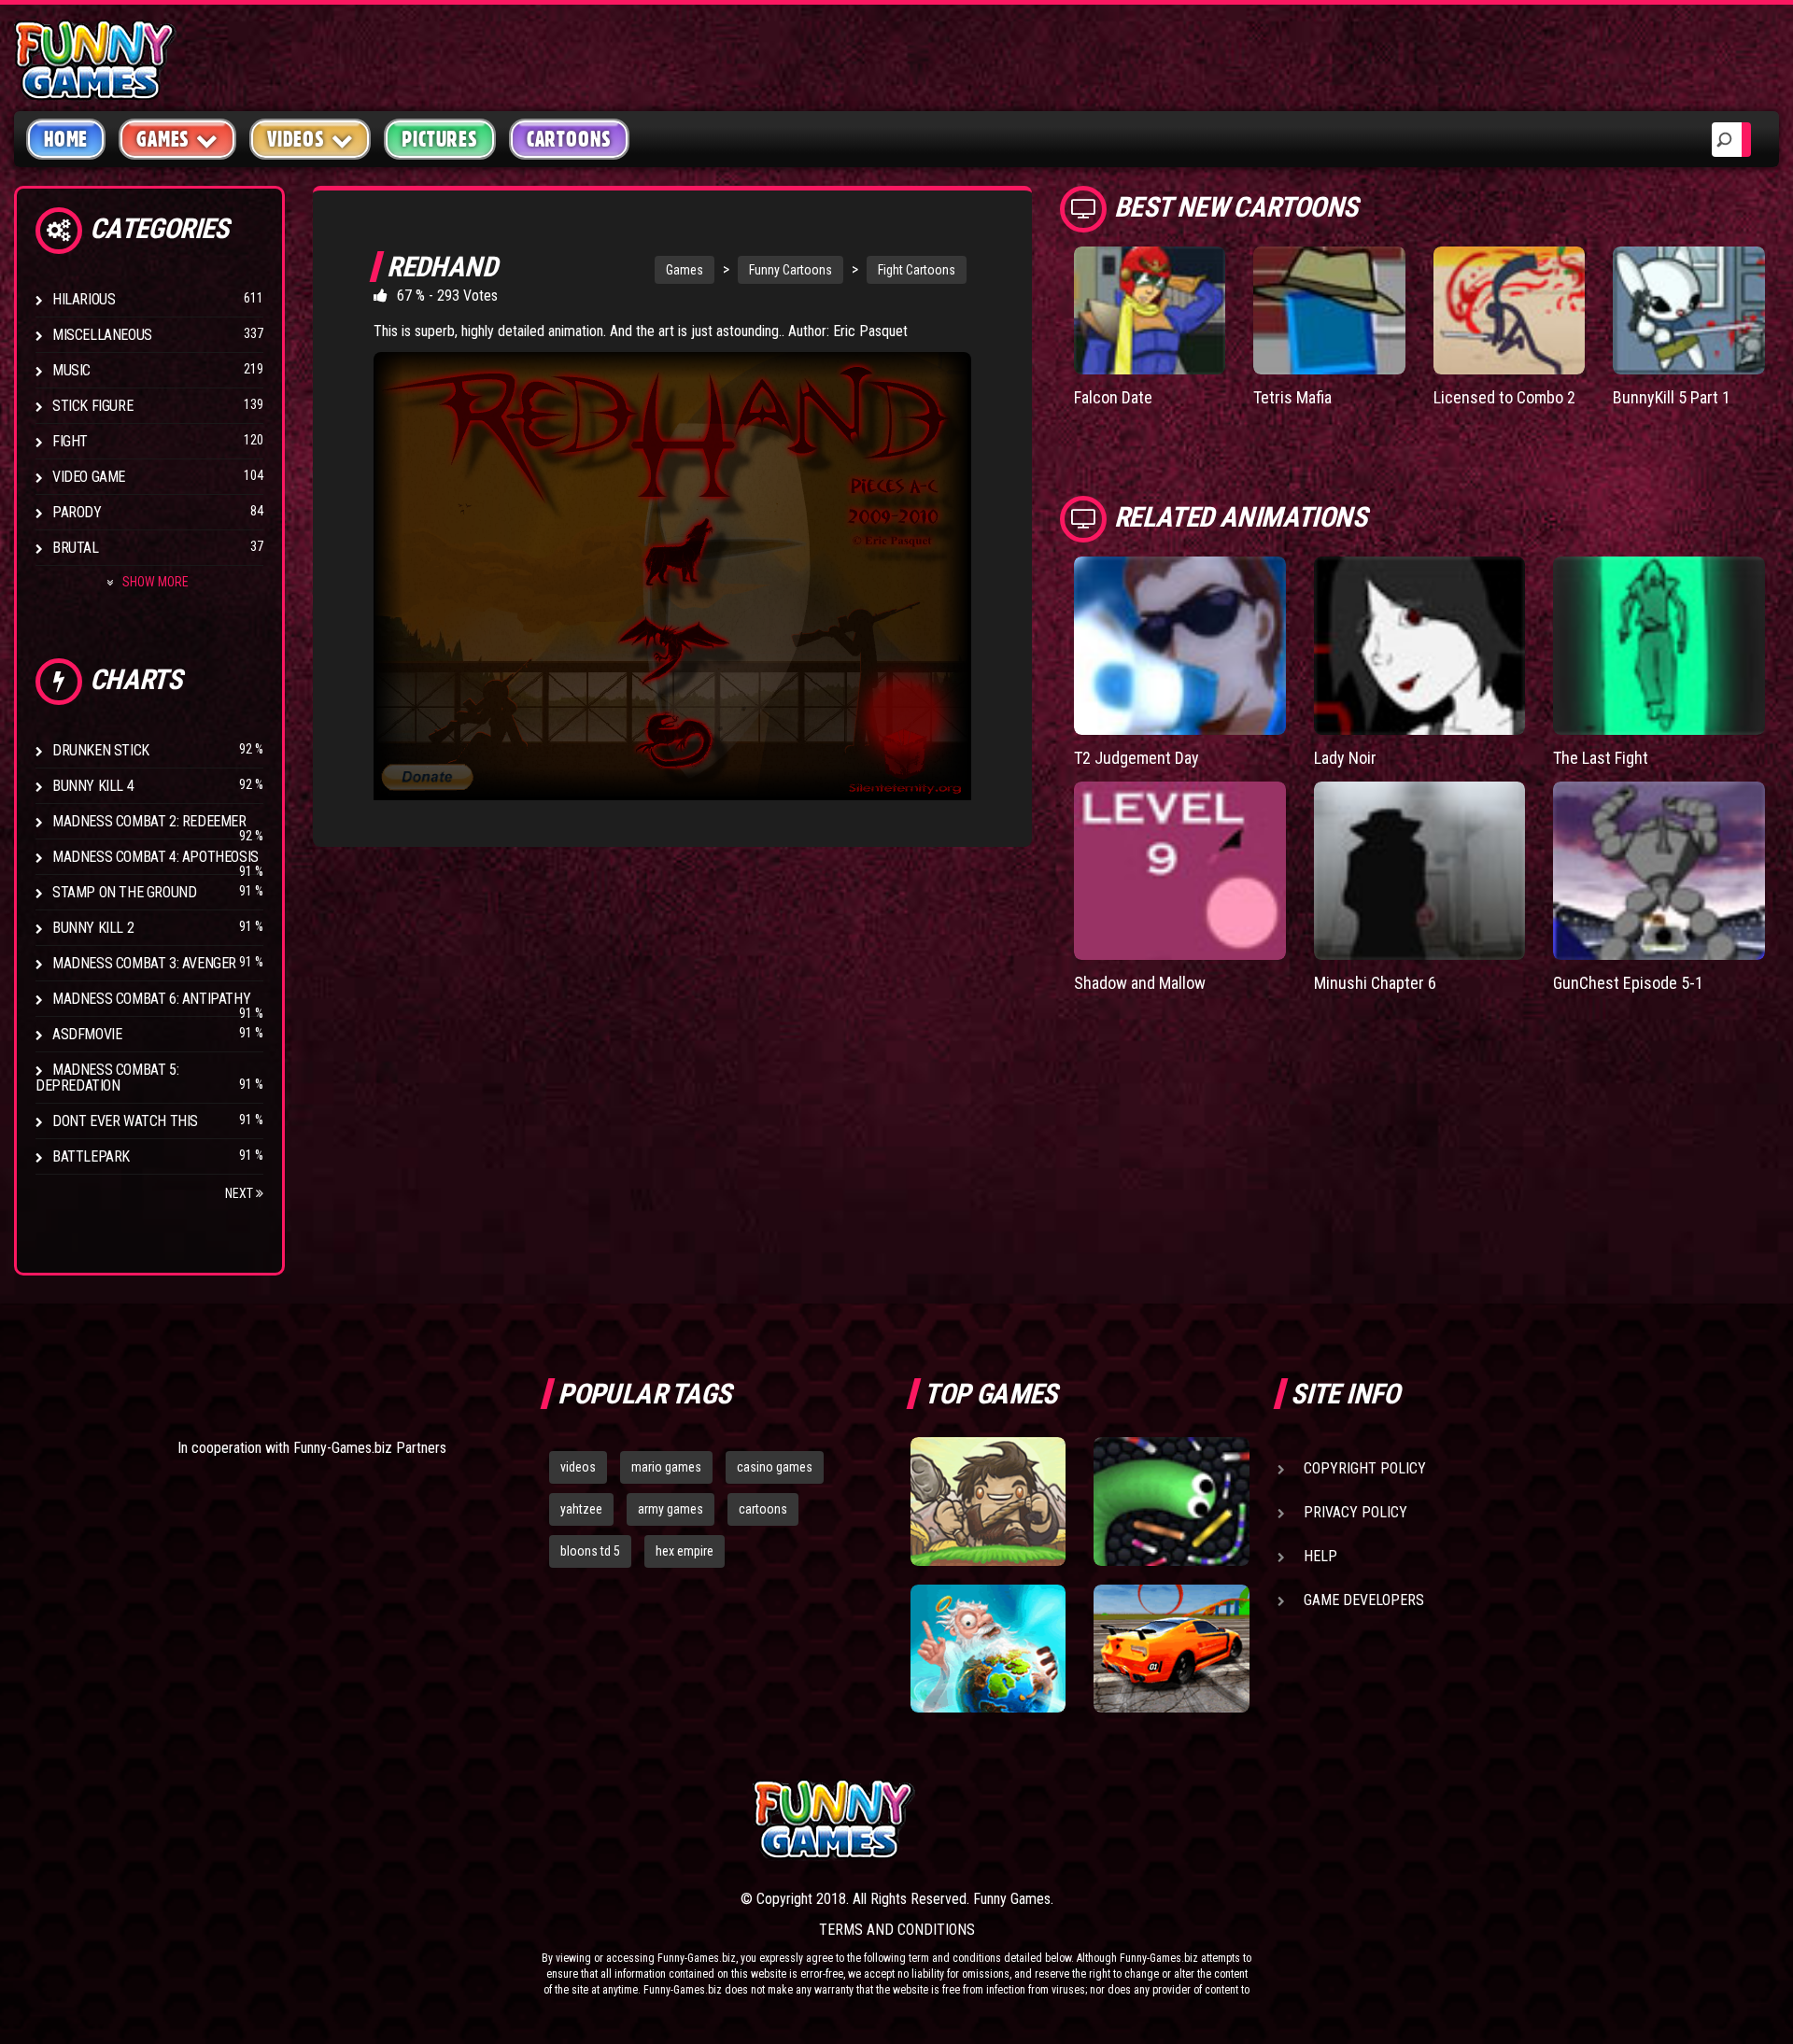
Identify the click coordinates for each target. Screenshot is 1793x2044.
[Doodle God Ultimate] (988, 1649)
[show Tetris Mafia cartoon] (1329, 310)
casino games (775, 1467)
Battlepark (91, 1156)
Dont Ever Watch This (125, 1121)
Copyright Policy (1365, 1468)
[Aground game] (988, 1501)
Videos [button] (296, 139)
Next (240, 1193)
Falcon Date (1113, 397)
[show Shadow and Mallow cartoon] (1180, 871)
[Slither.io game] (1171, 1501)
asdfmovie (87, 1034)
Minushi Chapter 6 (1375, 983)
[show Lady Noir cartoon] (1420, 646)
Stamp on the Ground (124, 892)
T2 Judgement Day (1137, 758)
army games (671, 1509)
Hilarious (84, 299)
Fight (70, 441)
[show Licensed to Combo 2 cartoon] (1510, 310)
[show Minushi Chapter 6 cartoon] (1420, 871)
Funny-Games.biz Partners (370, 1448)
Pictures (439, 139)
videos (578, 1467)
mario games (666, 1467)
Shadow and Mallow (1140, 983)
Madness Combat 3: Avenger (144, 963)
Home (66, 139)
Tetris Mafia (1292, 397)
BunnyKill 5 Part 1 (1672, 397)
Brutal (76, 548)
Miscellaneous (102, 335)
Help (1320, 1556)
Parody (77, 512)
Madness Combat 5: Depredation (107, 1078)
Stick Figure (92, 406)
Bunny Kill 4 (93, 786)
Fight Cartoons (917, 270)
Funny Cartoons (791, 270)
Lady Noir (1345, 758)
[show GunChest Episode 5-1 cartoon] (1659, 871)
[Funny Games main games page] (1184, 1819)
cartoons (763, 1509)
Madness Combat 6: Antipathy (151, 999)
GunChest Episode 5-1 (1628, 983)
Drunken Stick (101, 750)
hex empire (685, 1551)
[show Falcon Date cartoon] (1150, 310)
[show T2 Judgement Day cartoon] (1180, 646)
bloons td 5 (590, 1551)
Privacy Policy (1355, 1512)
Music (71, 370)
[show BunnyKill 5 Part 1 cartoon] (1689, 310)
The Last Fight (1601, 758)
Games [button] (163, 139)
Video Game (89, 477)
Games (685, 270)
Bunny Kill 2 (93, 928)
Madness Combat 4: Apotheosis (155, 857)
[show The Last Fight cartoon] (1659, 646)
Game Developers (1364, 1600)
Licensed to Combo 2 (1504, 397)
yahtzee (581, 1509)
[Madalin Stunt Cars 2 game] (1171, 1649)
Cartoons (569, 139)
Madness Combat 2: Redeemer (149, 821)
